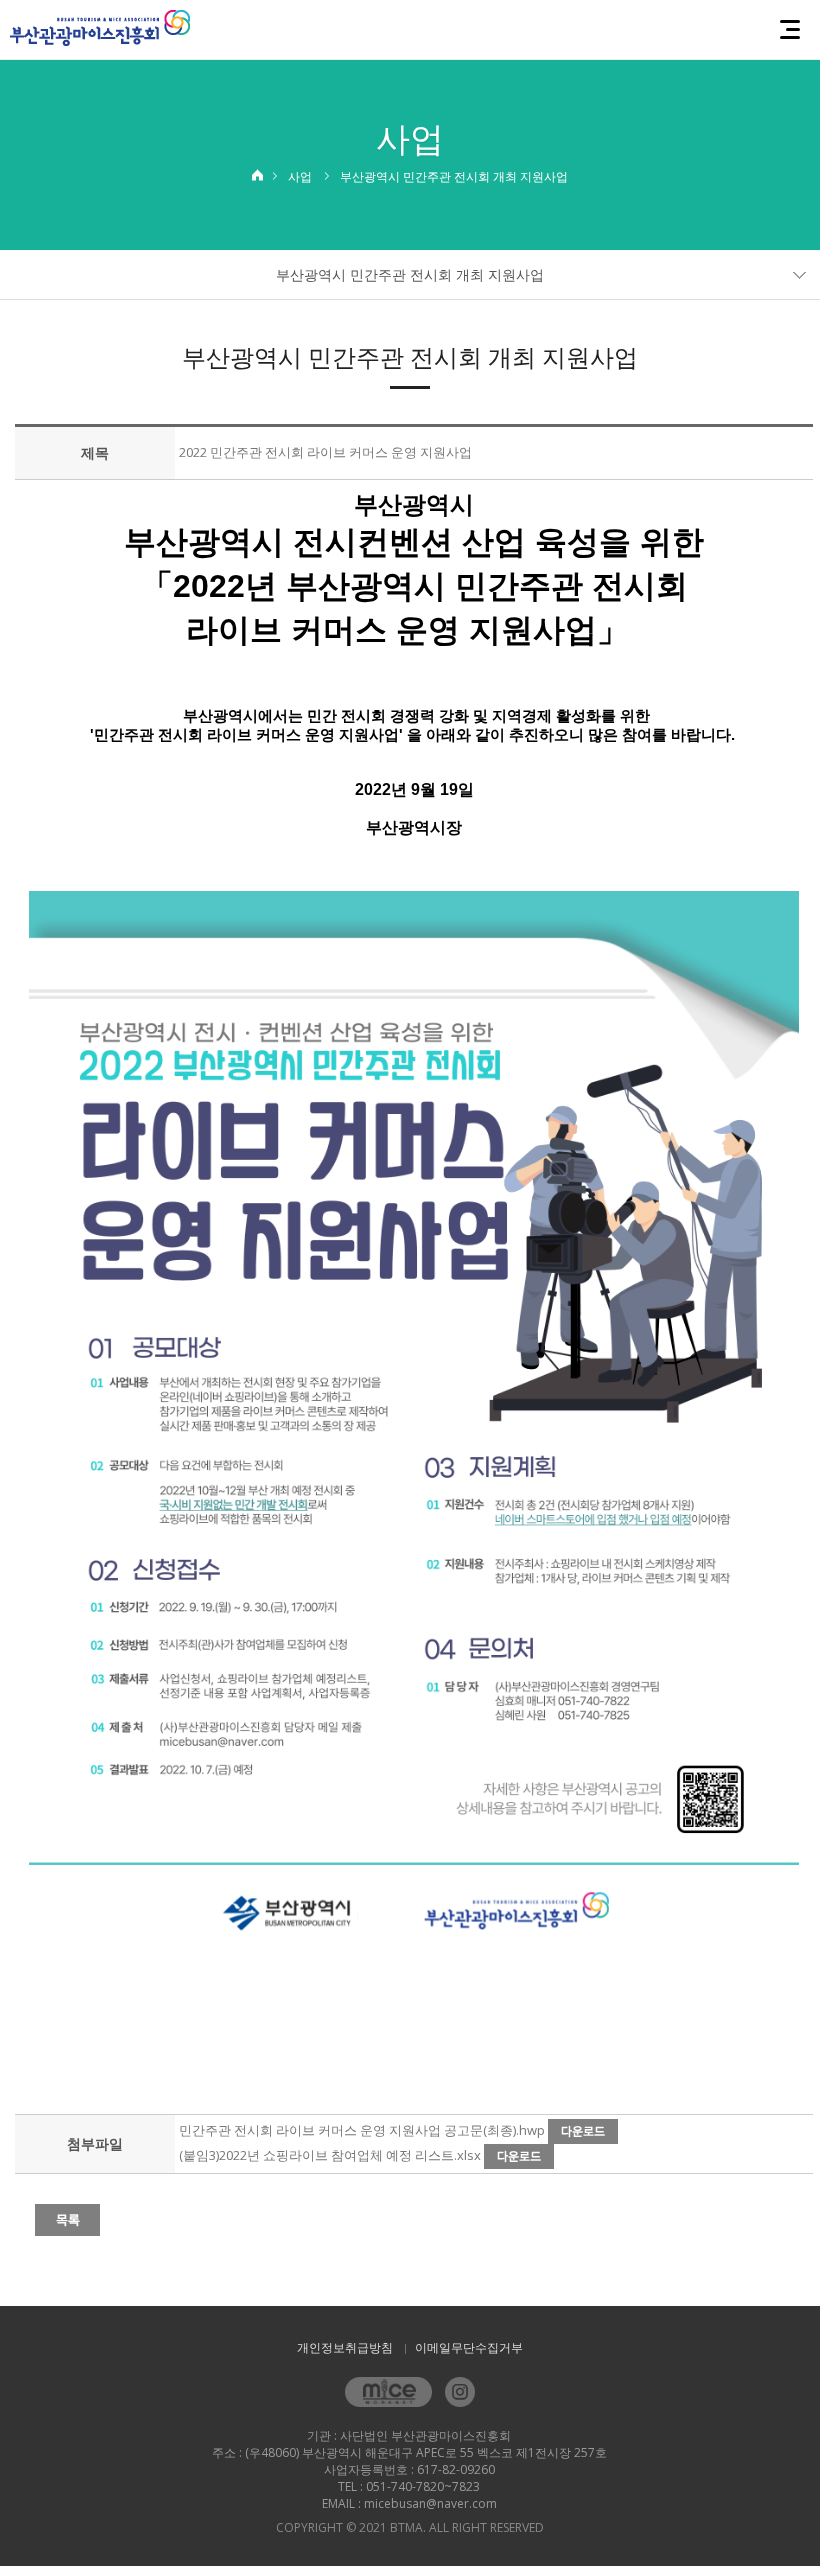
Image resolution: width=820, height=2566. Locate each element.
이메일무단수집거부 (469, 2347)
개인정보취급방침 (345, 2347)
